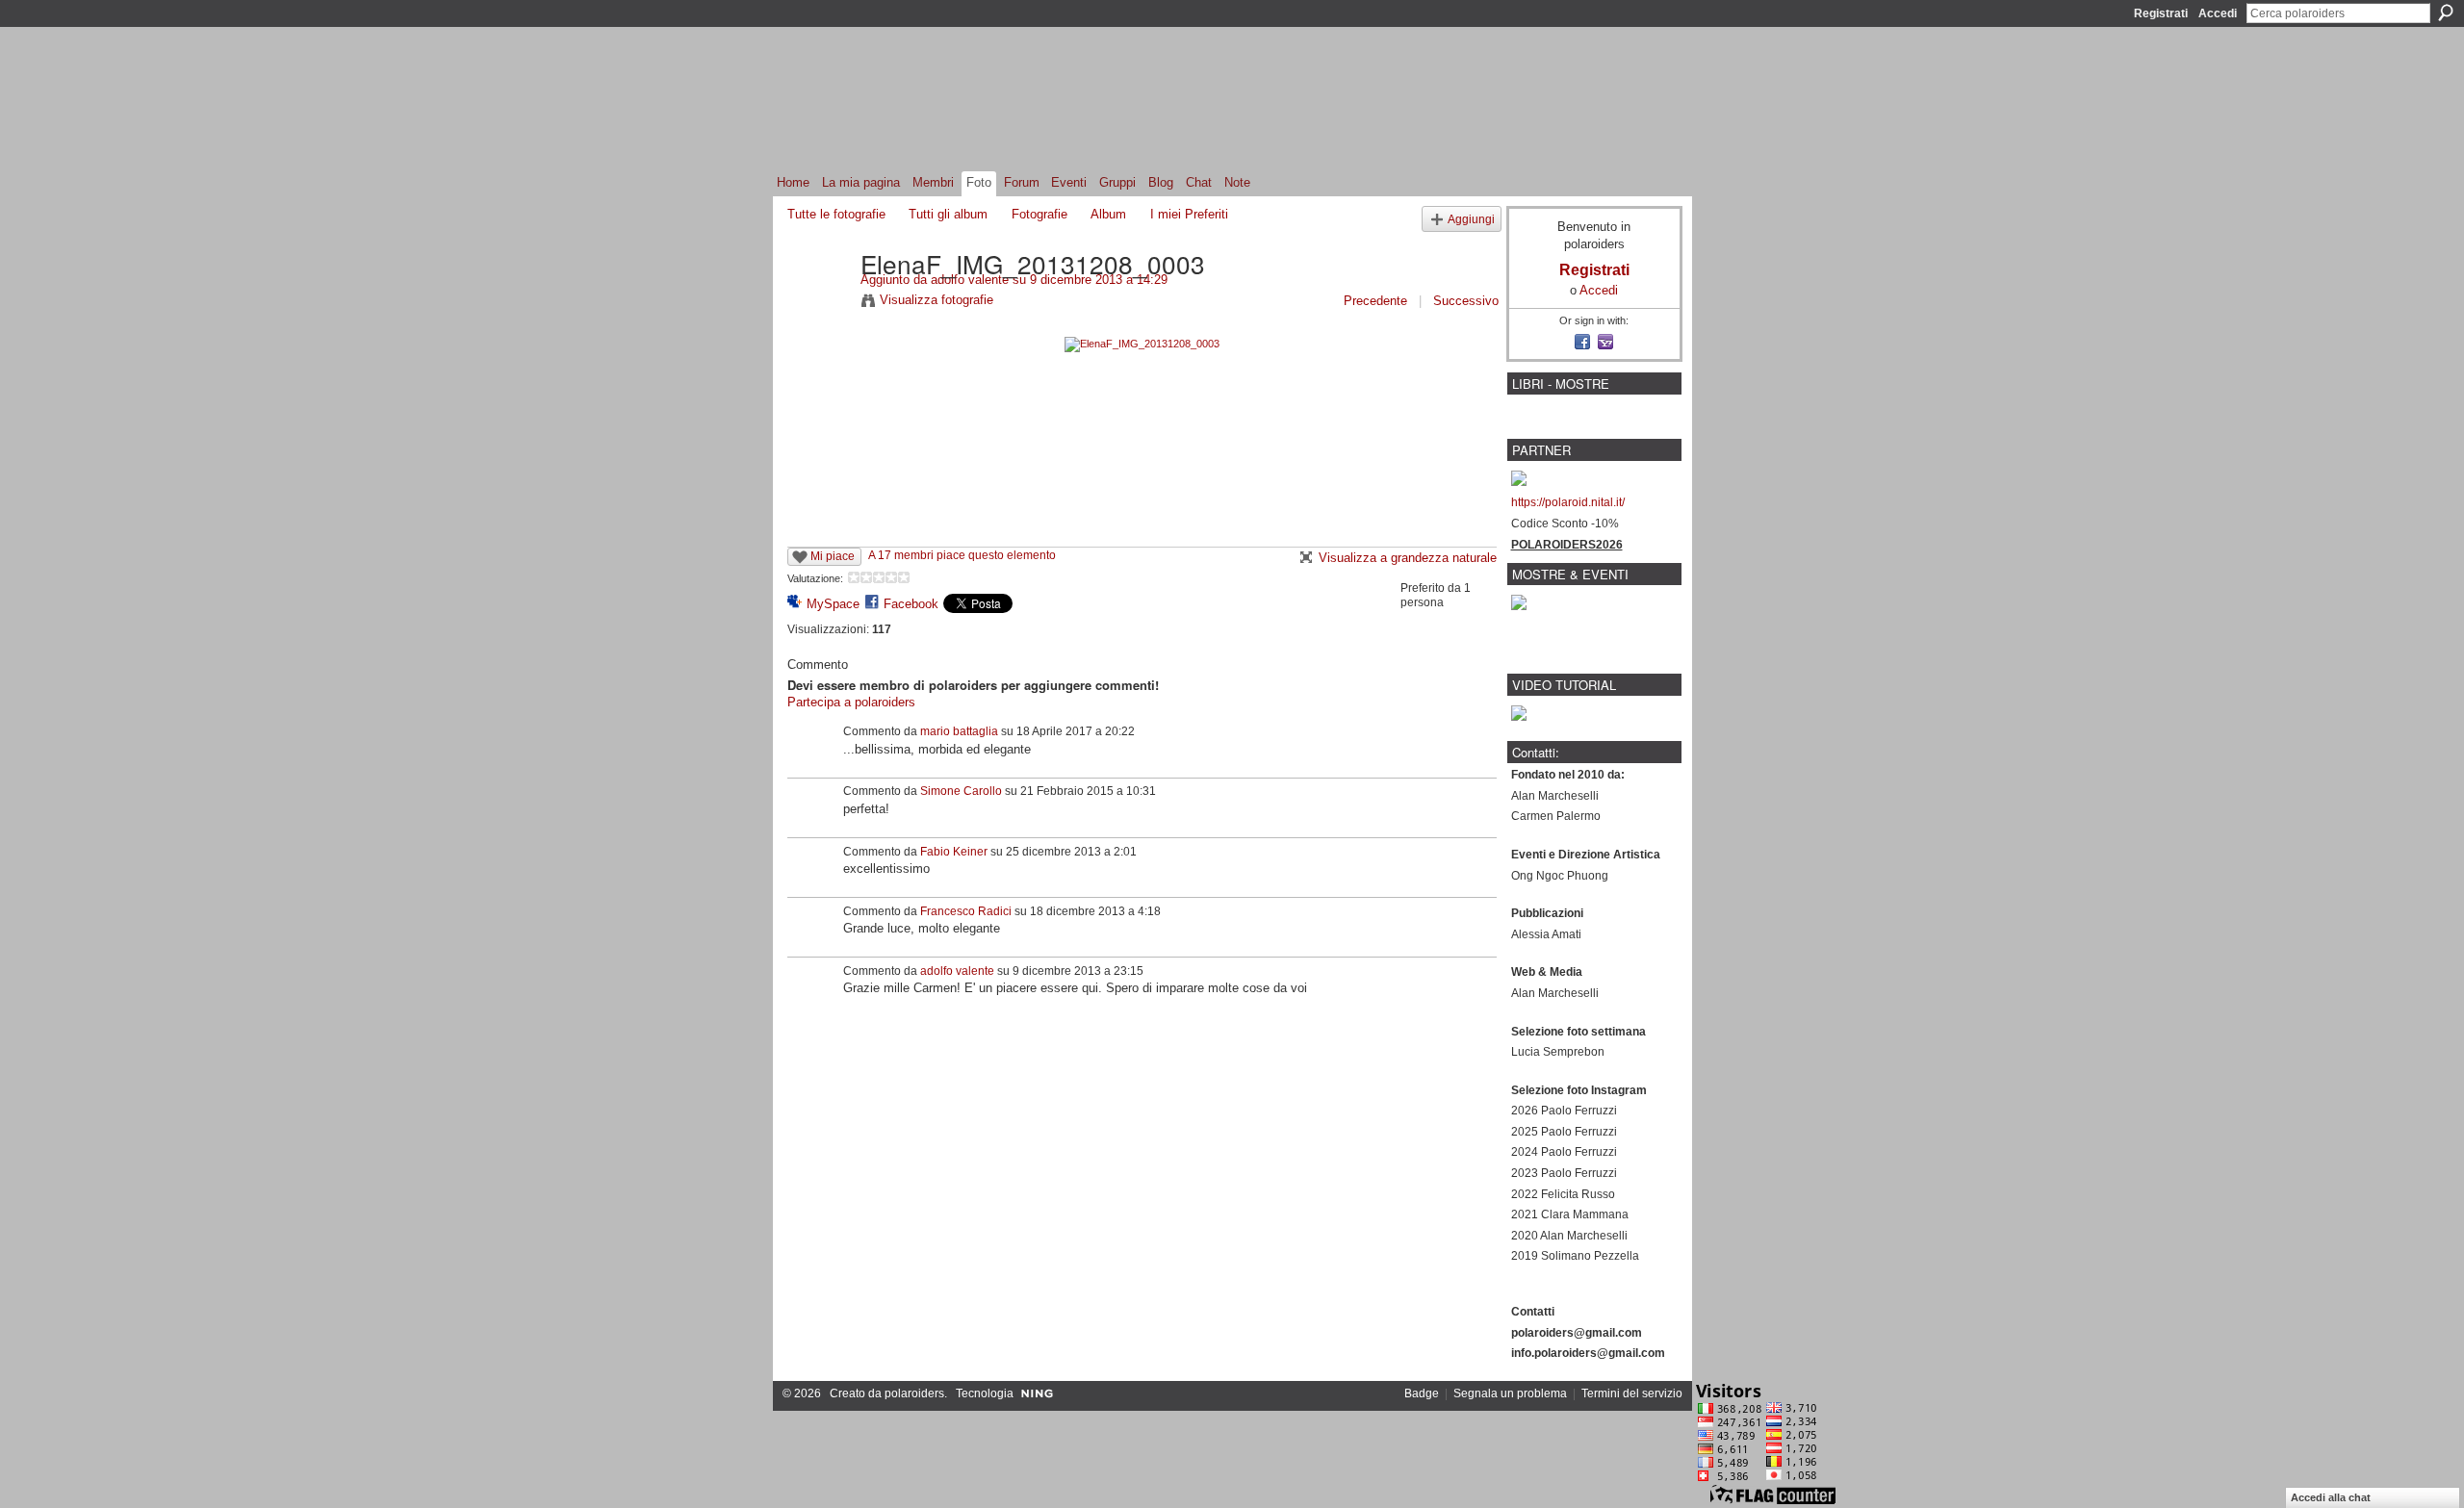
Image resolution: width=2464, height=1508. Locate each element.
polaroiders (914, 1393)
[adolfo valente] (818, 303)
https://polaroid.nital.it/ (1568, 502)
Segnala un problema (1510, 1393)
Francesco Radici (966, 911)
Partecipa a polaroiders (851, 702)
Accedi (2218, 13)
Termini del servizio (1632, 1393)
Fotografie (1039, 214)
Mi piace (833, 556)
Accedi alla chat (2331, 1497)
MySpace (833, 604)
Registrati (2161, 13)
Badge (1422, 1393)
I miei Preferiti (1189, 214)
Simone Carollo (961, 791)
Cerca (2446, 13)
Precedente (1375, 301)
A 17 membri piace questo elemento (962, 555)
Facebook (911, 604)
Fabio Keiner (954, 852)
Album (1108, 214)
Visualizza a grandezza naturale (1408, 558)
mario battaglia (959, 731)
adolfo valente (970, 280)
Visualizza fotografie (937, 300)
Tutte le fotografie (836, 214)
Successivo (1466, 301)
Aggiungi (1471, 219)
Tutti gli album (948, 214)
